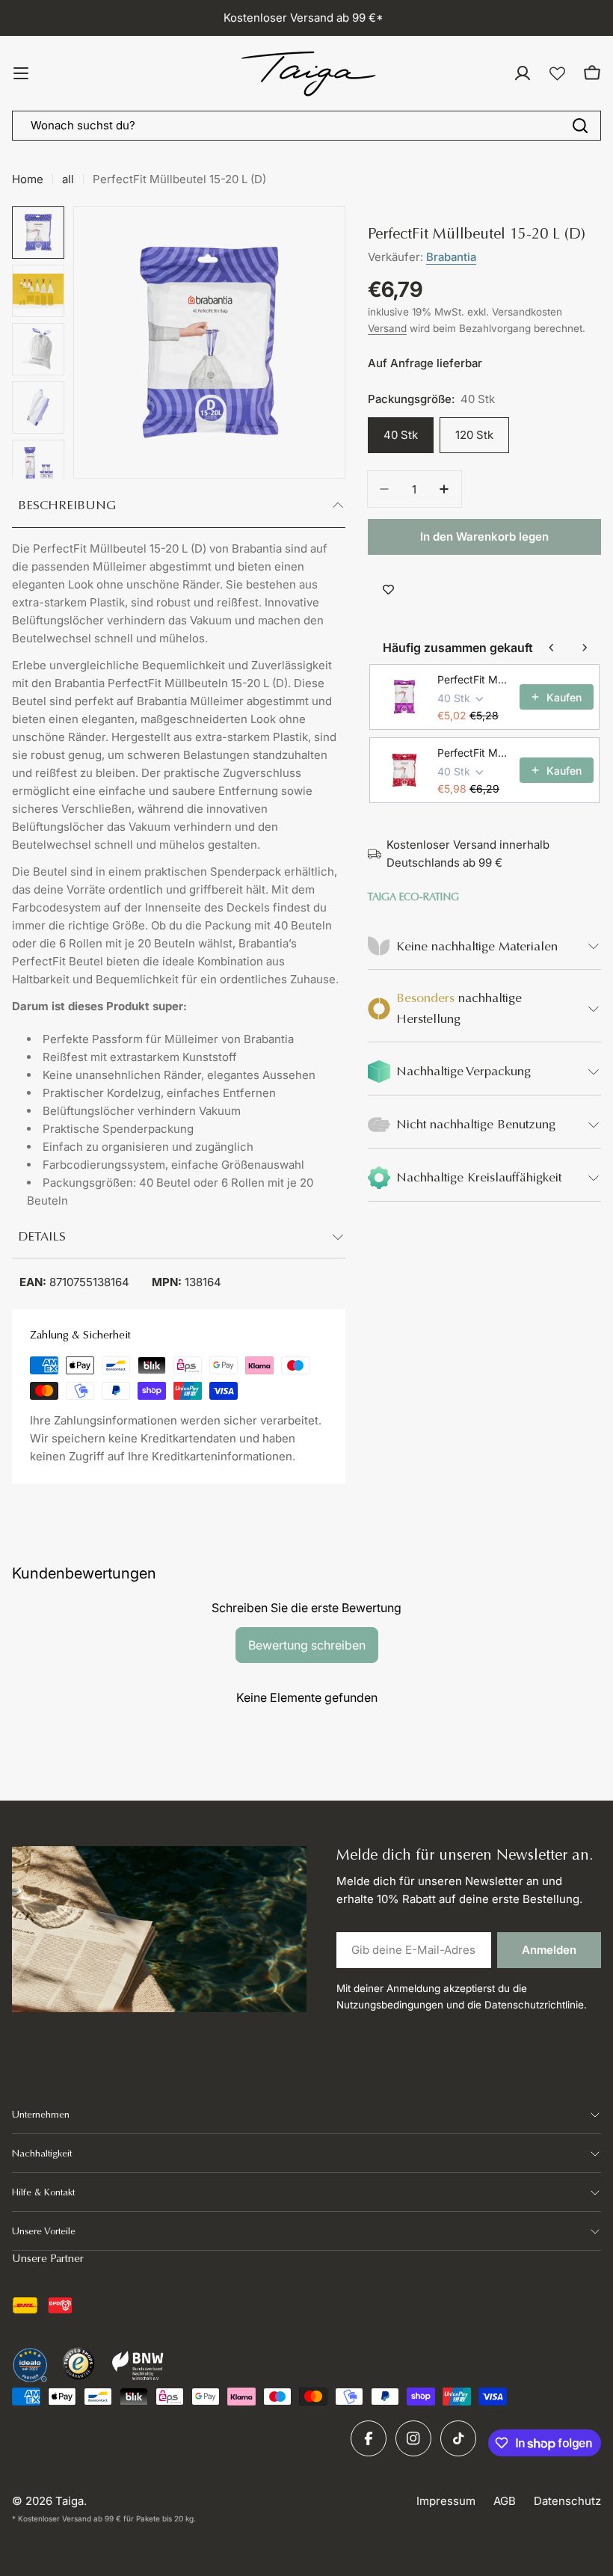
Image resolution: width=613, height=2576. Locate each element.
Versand (387, 328)
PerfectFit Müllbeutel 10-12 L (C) (474, 679)
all (68, 179)
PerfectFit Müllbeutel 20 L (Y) (474, 753)
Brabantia (451, 257)
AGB (505, 2501)
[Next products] (585, 648)
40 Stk (401, 435)
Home (28, 179)
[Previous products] (552, 648)
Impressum (446, 2501)
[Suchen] (580, 126)
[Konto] (523, 73)
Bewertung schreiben (307, 1645)
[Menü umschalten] (21, 73)
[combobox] (306, 126)
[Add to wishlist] (388, 589)
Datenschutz (567, 2501)
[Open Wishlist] (557, 74)
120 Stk (474, 435)
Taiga (70, 2501)
